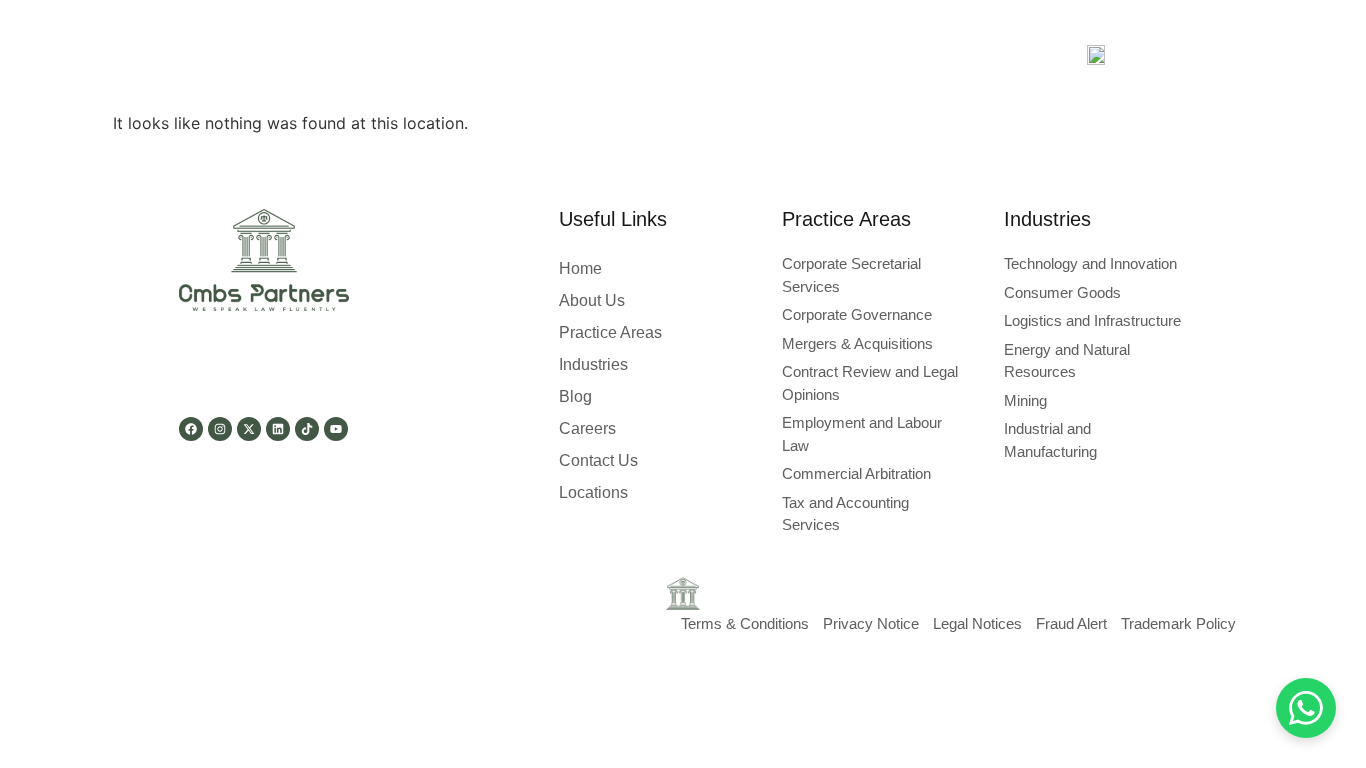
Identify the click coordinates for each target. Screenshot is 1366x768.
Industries (722, 54)
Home (580, 268)
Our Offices (976, 54)
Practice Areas (596, 54)
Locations (593, 492)
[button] (475, 55)
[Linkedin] (278, 429)
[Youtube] (336, 429)
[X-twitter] (249, 429)
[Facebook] (191, 429)
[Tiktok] (307, 429)
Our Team (470, 54)
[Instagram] (220, 429)
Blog (803, 54)
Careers (878, 54)
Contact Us (598, 460)
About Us (373, 54)
